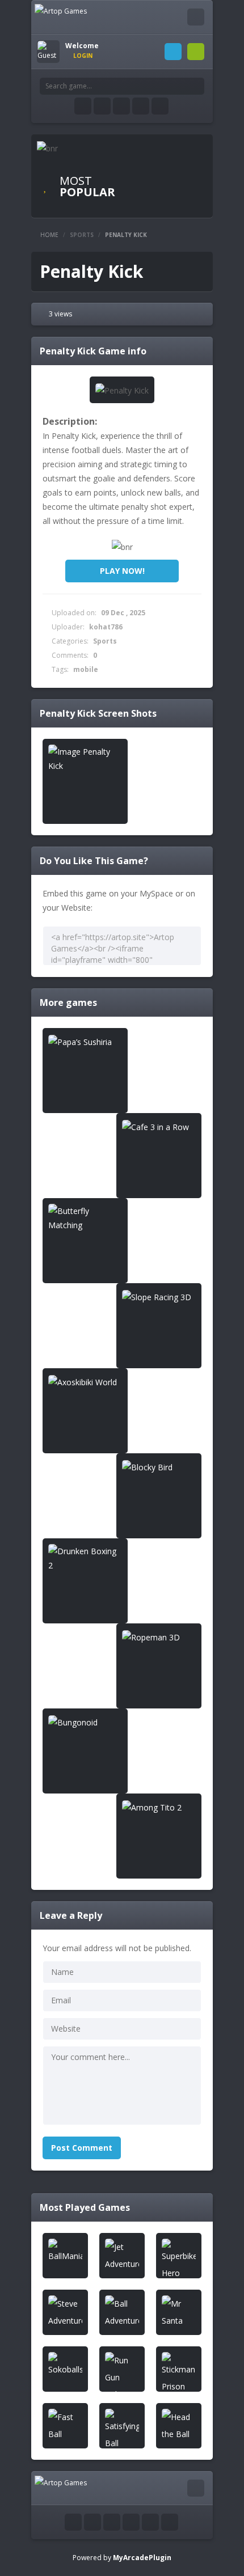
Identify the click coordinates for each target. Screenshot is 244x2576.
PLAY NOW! (122, 571)
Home (49, 235)
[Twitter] (102, 106)
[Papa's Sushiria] (85, 1041)
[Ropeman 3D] (159, 1637)
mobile (86, 669)
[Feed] (141, 106)
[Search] (196, 86)
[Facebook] (83, 106)
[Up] (170, 2522)
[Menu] (196, 17)
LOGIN (173, 52)
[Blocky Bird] (159, 1467)
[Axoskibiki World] (85, 1382)
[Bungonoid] (85, 1722)
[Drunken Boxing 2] (85, 1558)
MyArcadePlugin (142, 2558)
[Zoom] (85, 759)
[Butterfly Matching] (85, 1218)
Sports (82, 235)
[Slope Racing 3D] (159, 1297)
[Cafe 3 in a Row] (159, 1126)
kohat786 (106, 627)
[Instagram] (121, 106)
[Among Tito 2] (159, 1807)
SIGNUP (196, 52)
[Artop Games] (61, 10)
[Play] (65, 2252)
